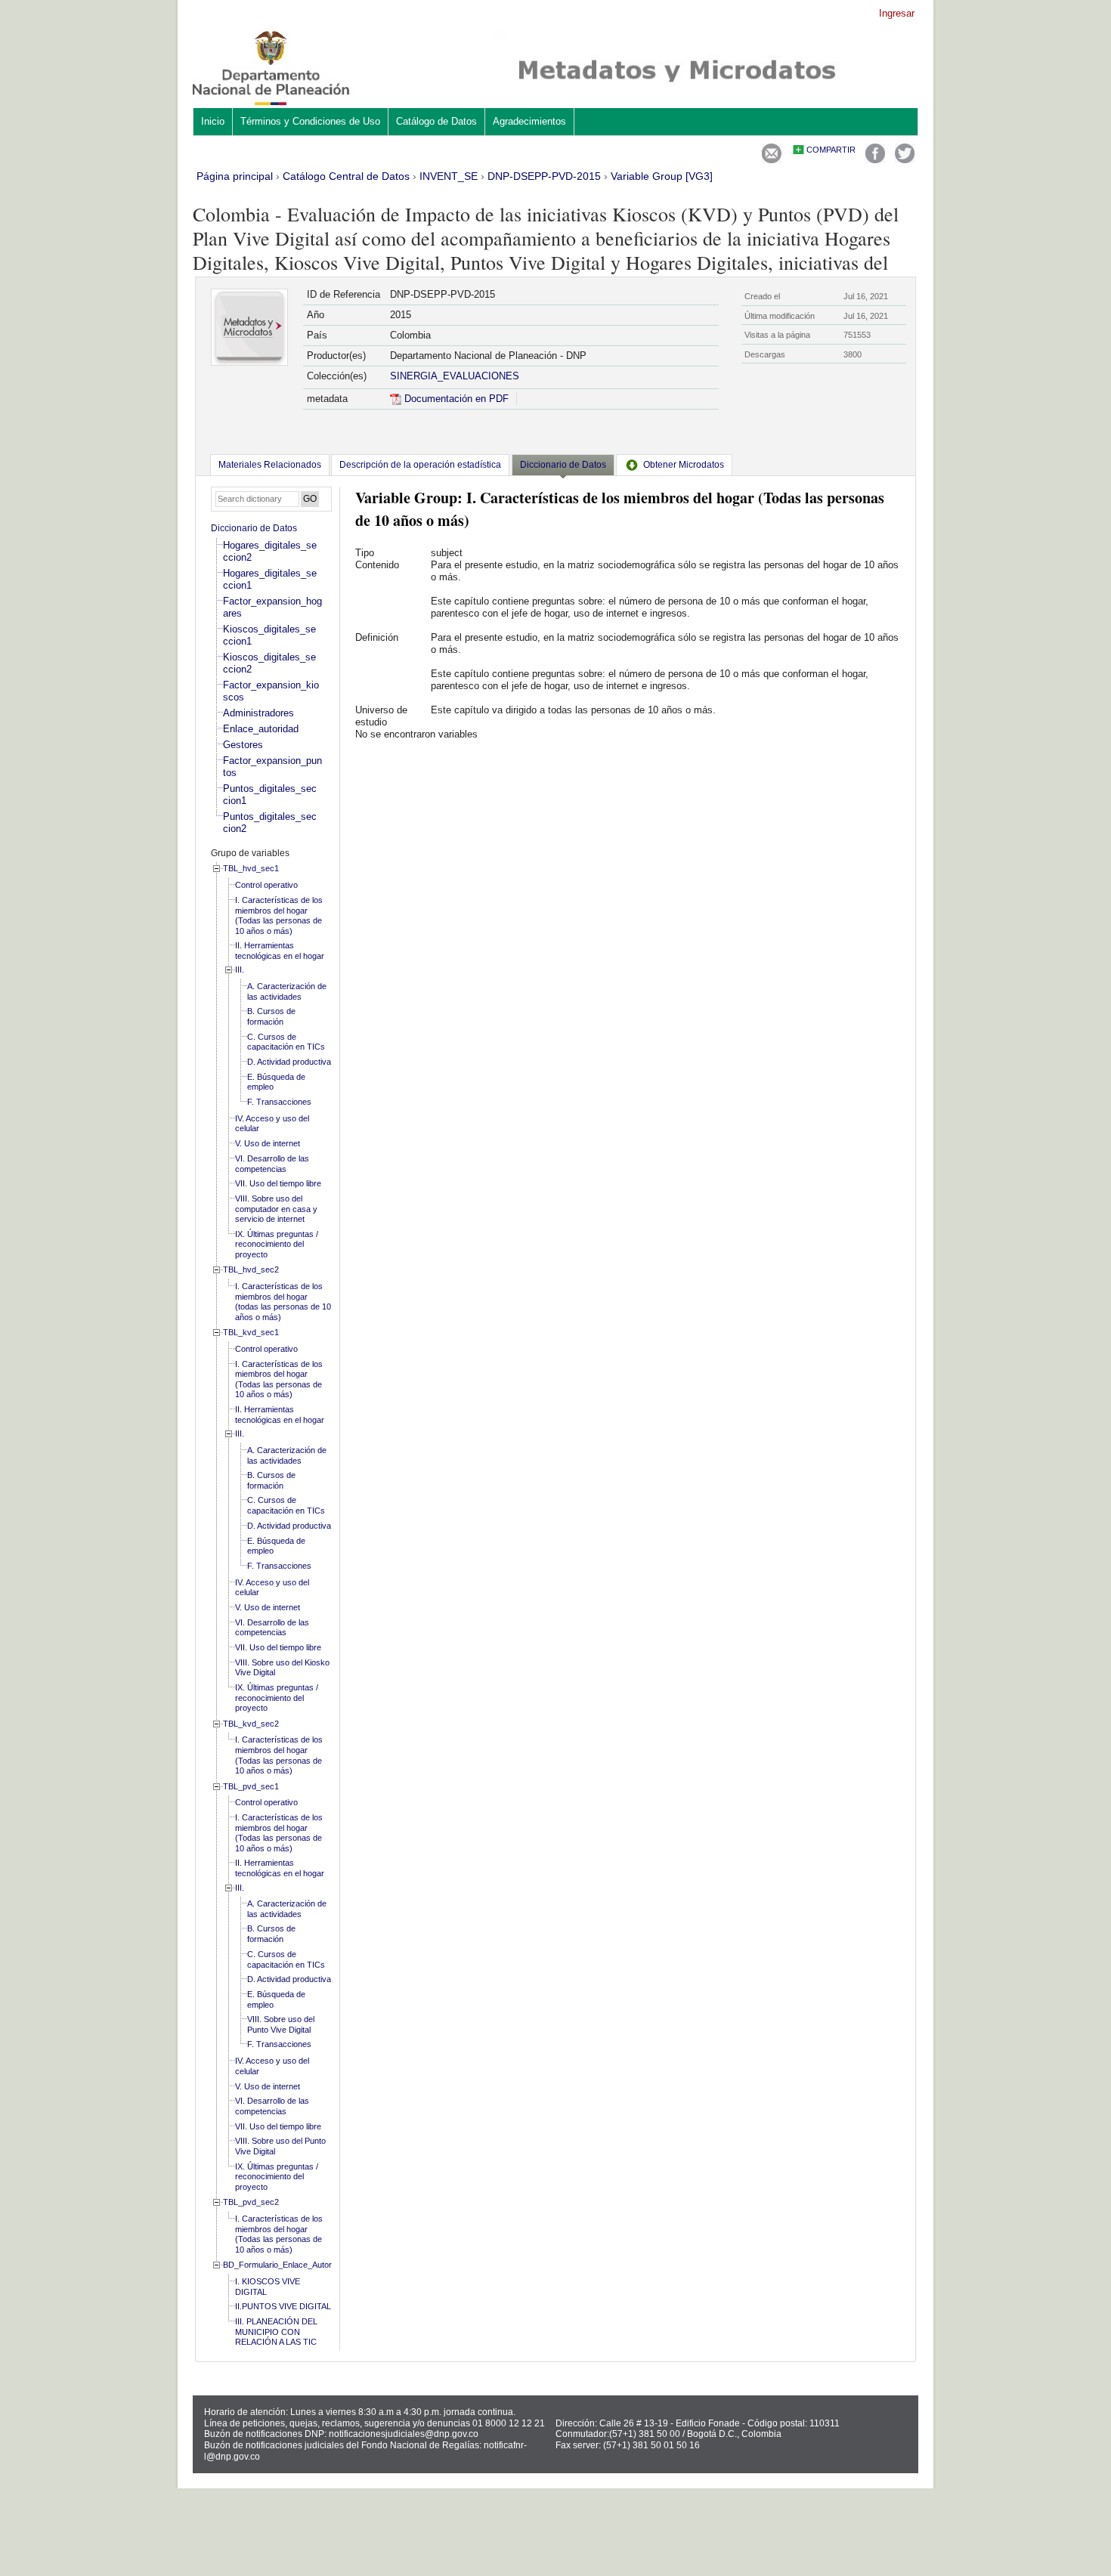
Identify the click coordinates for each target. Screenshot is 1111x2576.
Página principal (235, 176)
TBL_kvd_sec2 (251, 1724)
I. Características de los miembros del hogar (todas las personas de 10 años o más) (283, 1302)
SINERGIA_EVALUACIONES (455, 376)
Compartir (831, 150)
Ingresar (897, 13)
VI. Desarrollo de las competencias (272, 1164)
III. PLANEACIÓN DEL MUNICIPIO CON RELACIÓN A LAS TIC (276, 2332)
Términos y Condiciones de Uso (310, 121)
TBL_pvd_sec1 (251, 1786)
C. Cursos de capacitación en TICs (286, 1042)
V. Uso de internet (268, 1143)
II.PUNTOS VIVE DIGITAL (283, 2306)
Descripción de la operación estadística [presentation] (420, 465)
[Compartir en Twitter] (905, 160)
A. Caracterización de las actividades (287, 991)
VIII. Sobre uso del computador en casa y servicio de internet (276, 1209)
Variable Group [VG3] (662, 176)
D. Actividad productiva (289, 1062)
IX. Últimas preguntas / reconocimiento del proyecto (277, 1244)
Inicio (213, 121)
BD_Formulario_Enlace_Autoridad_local (296, 2265)
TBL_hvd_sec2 (251, 1269)
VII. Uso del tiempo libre (278, 1183)
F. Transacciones (279, 1102)
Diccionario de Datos (254, 528)
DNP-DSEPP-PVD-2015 (544, 176)
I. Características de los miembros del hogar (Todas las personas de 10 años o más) (279, 915)
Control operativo (266, 885)
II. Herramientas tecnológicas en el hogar (280, 951)
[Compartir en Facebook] (875, 160)
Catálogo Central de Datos (346, 176)
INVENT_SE (449, 176)
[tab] (270, 465)
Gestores (243, 745)
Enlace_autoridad (261, 729)
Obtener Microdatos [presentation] (684, 465)
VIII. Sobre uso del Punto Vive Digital (281, 2024)
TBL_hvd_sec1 (251, 868)
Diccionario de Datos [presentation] (563, 465)
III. (240, 969)
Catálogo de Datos (436, 121)
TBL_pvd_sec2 (251, 2202)
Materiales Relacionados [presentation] (270, 465)
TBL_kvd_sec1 (251, 1332)
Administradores (258, 713)
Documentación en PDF (455, 399)
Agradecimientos (529, 121)
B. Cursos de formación (271, 1016)
